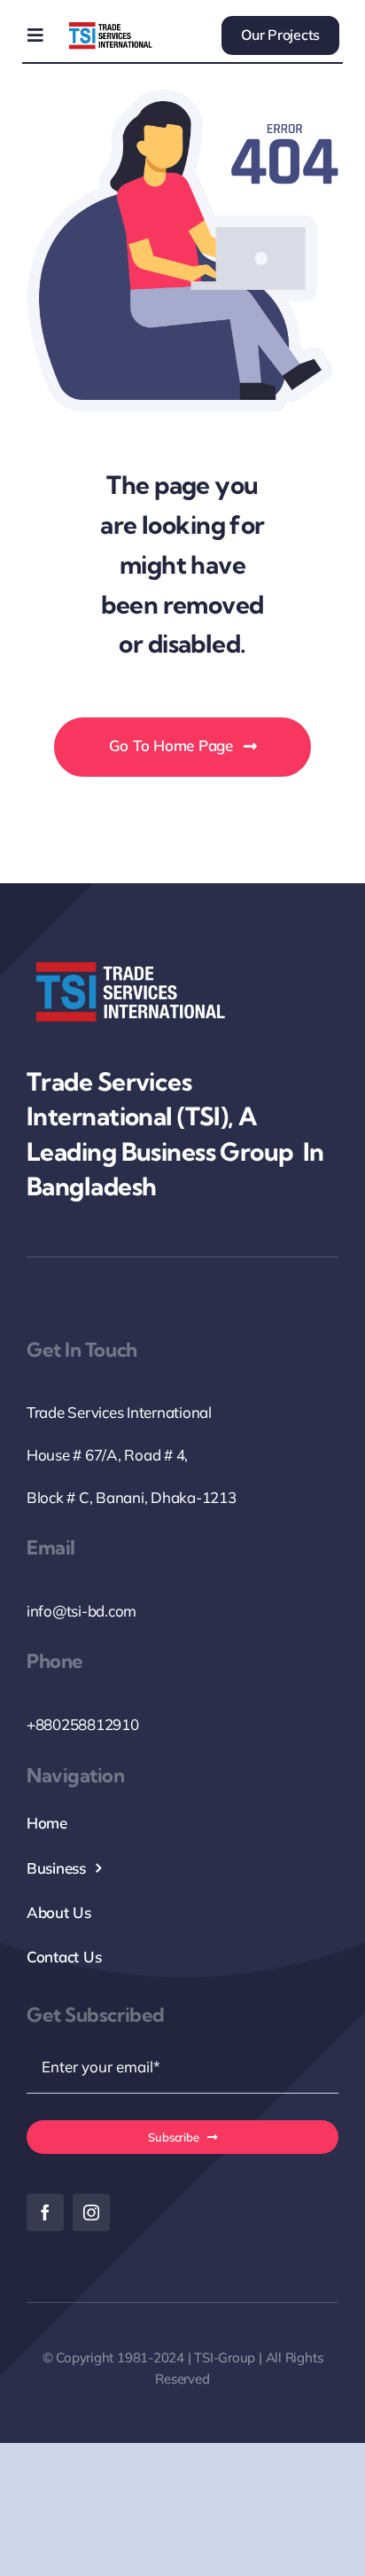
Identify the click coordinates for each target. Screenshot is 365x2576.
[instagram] (91, 2212)
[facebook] (45, 2212)
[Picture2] (110, 26)
